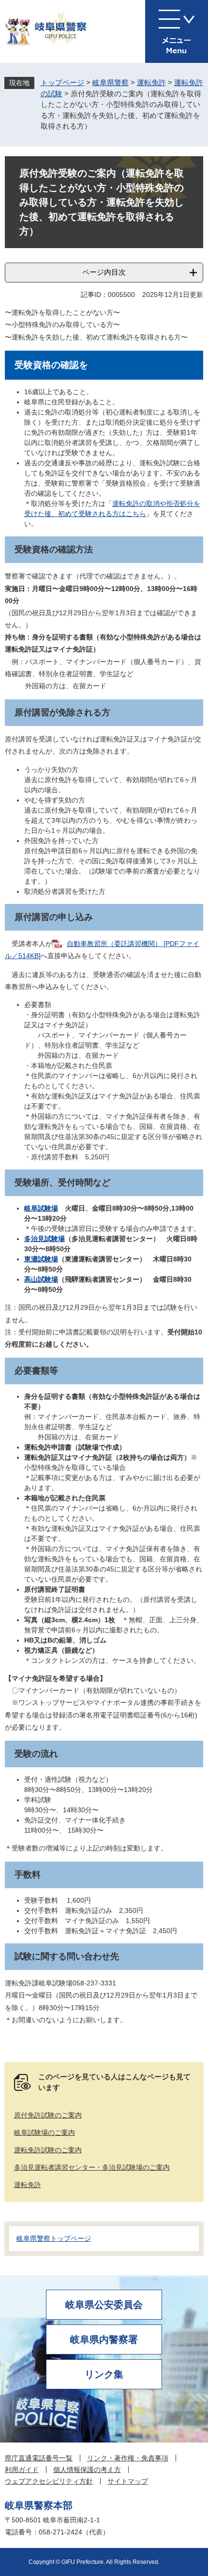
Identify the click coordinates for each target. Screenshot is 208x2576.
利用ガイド (22, 2470)
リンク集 (104, 2374)
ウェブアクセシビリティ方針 (49, 2481)
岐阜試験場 (41, 1208)
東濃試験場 (41, 1259)
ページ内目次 (104, 272)
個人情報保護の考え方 (87, 2470)
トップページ (62, 82)
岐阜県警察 (111, 82)
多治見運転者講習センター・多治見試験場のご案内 (92, 2167)
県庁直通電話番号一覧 (39, 2458)
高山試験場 (41, 1279)
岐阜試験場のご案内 (45, 2132)
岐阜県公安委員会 (104, 2305)
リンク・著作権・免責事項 (128, 2458)
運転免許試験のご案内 (48, 2150)
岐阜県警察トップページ (54, 2238)
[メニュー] (177, 31)
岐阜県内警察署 (104, 2339)
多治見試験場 (45, 1239)
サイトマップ (128, 2481)
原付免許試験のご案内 (48, 2115)
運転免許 (151, 82)
